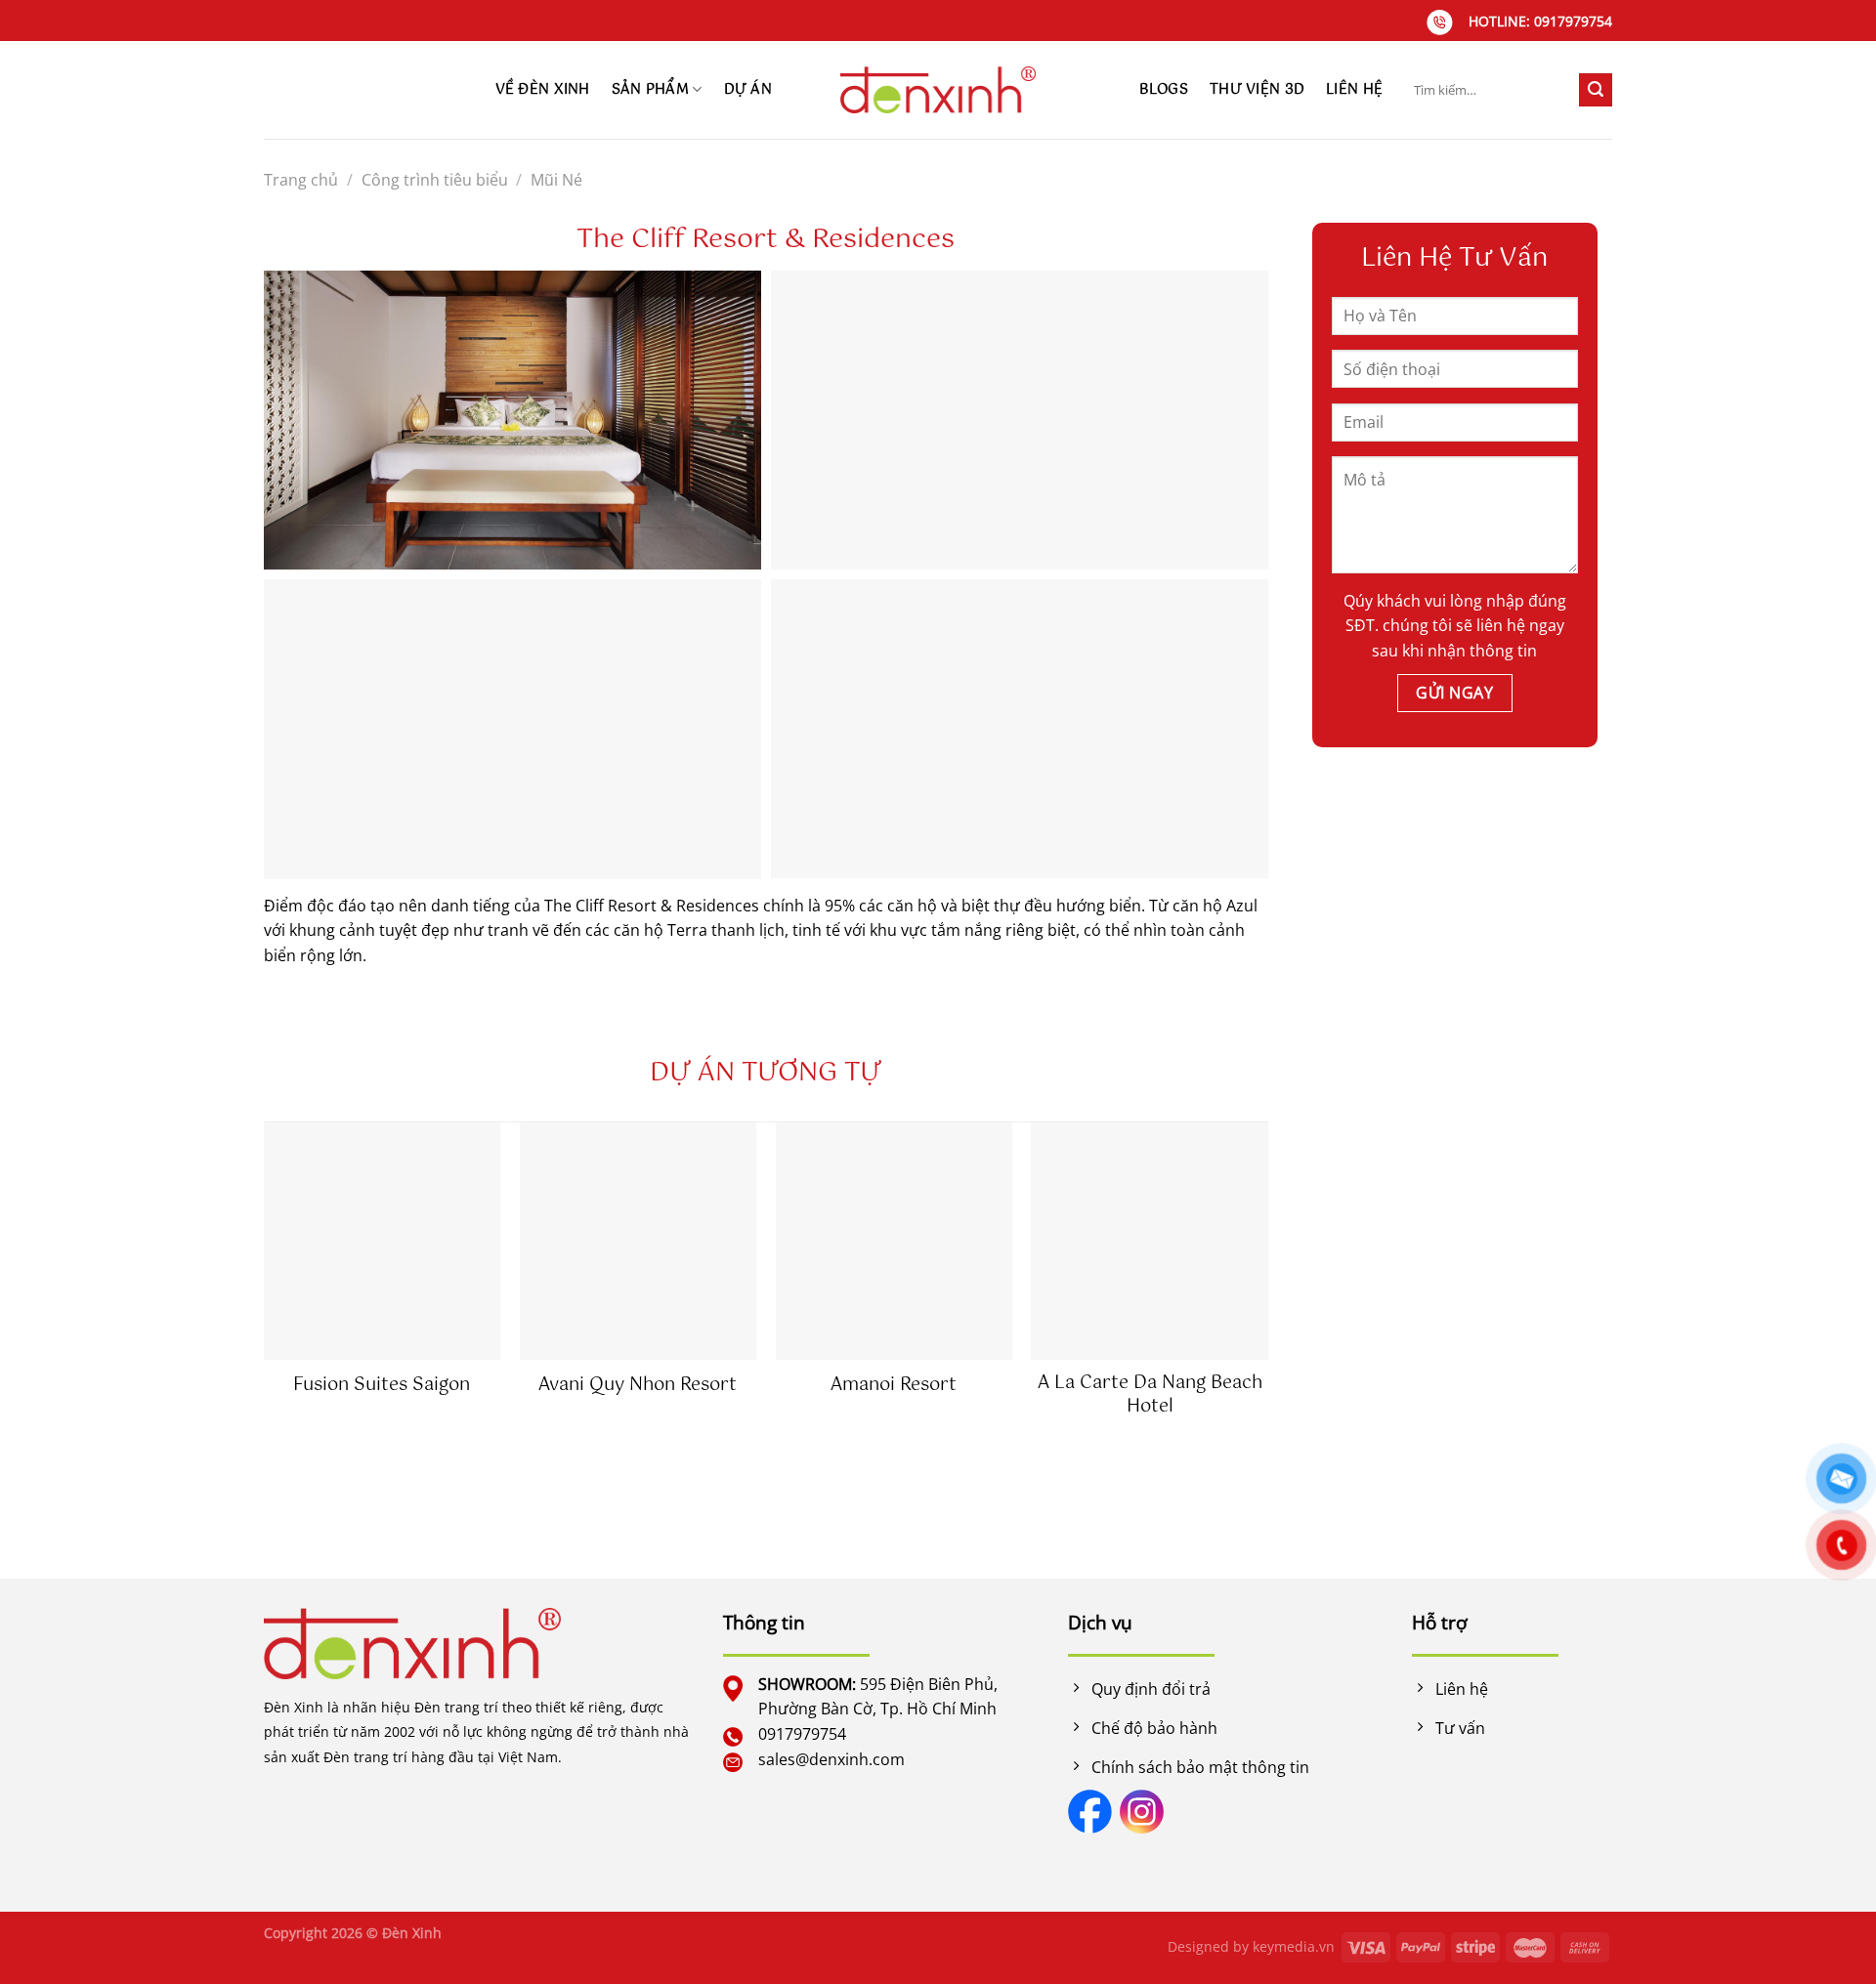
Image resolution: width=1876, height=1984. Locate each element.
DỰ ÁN (748, 90)
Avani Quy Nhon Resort (638, 1386)
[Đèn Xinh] (938, 90)
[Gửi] (1596, 90)
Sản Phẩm (650, 90)
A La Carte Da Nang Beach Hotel (1150, 1395)
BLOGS (1164, 90)
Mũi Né (556, 180)
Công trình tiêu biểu (435, 180)
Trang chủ (301, 180)
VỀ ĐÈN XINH (543, 90)
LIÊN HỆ (1354, 90)
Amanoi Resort (894, 1386)
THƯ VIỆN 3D (1257, 90)
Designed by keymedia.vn (1251, 1946)
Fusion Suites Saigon (382, 1386)
